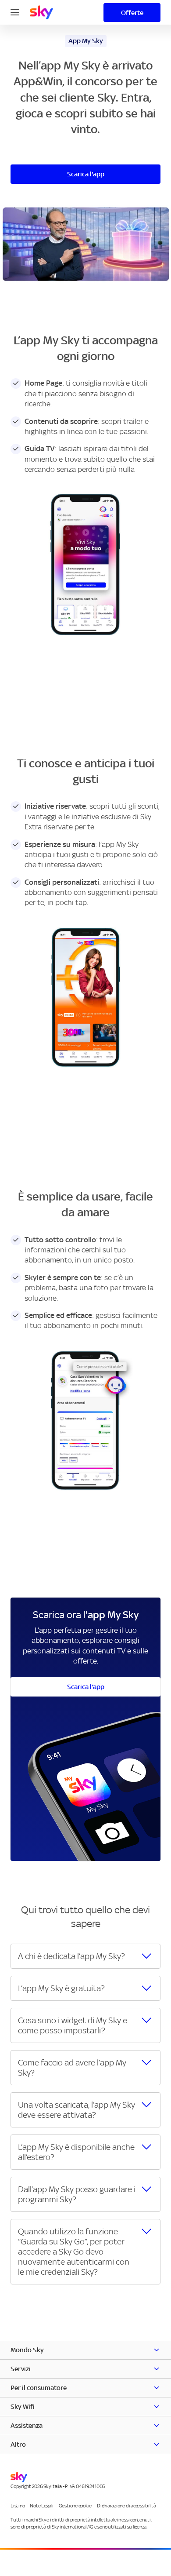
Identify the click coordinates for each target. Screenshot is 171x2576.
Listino (18, 2506)
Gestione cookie (75, 2506)
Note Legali (41, 2506)
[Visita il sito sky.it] (41, 12)
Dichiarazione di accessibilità (126, 2506)
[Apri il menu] (15, 11)
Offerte (132, 13)
